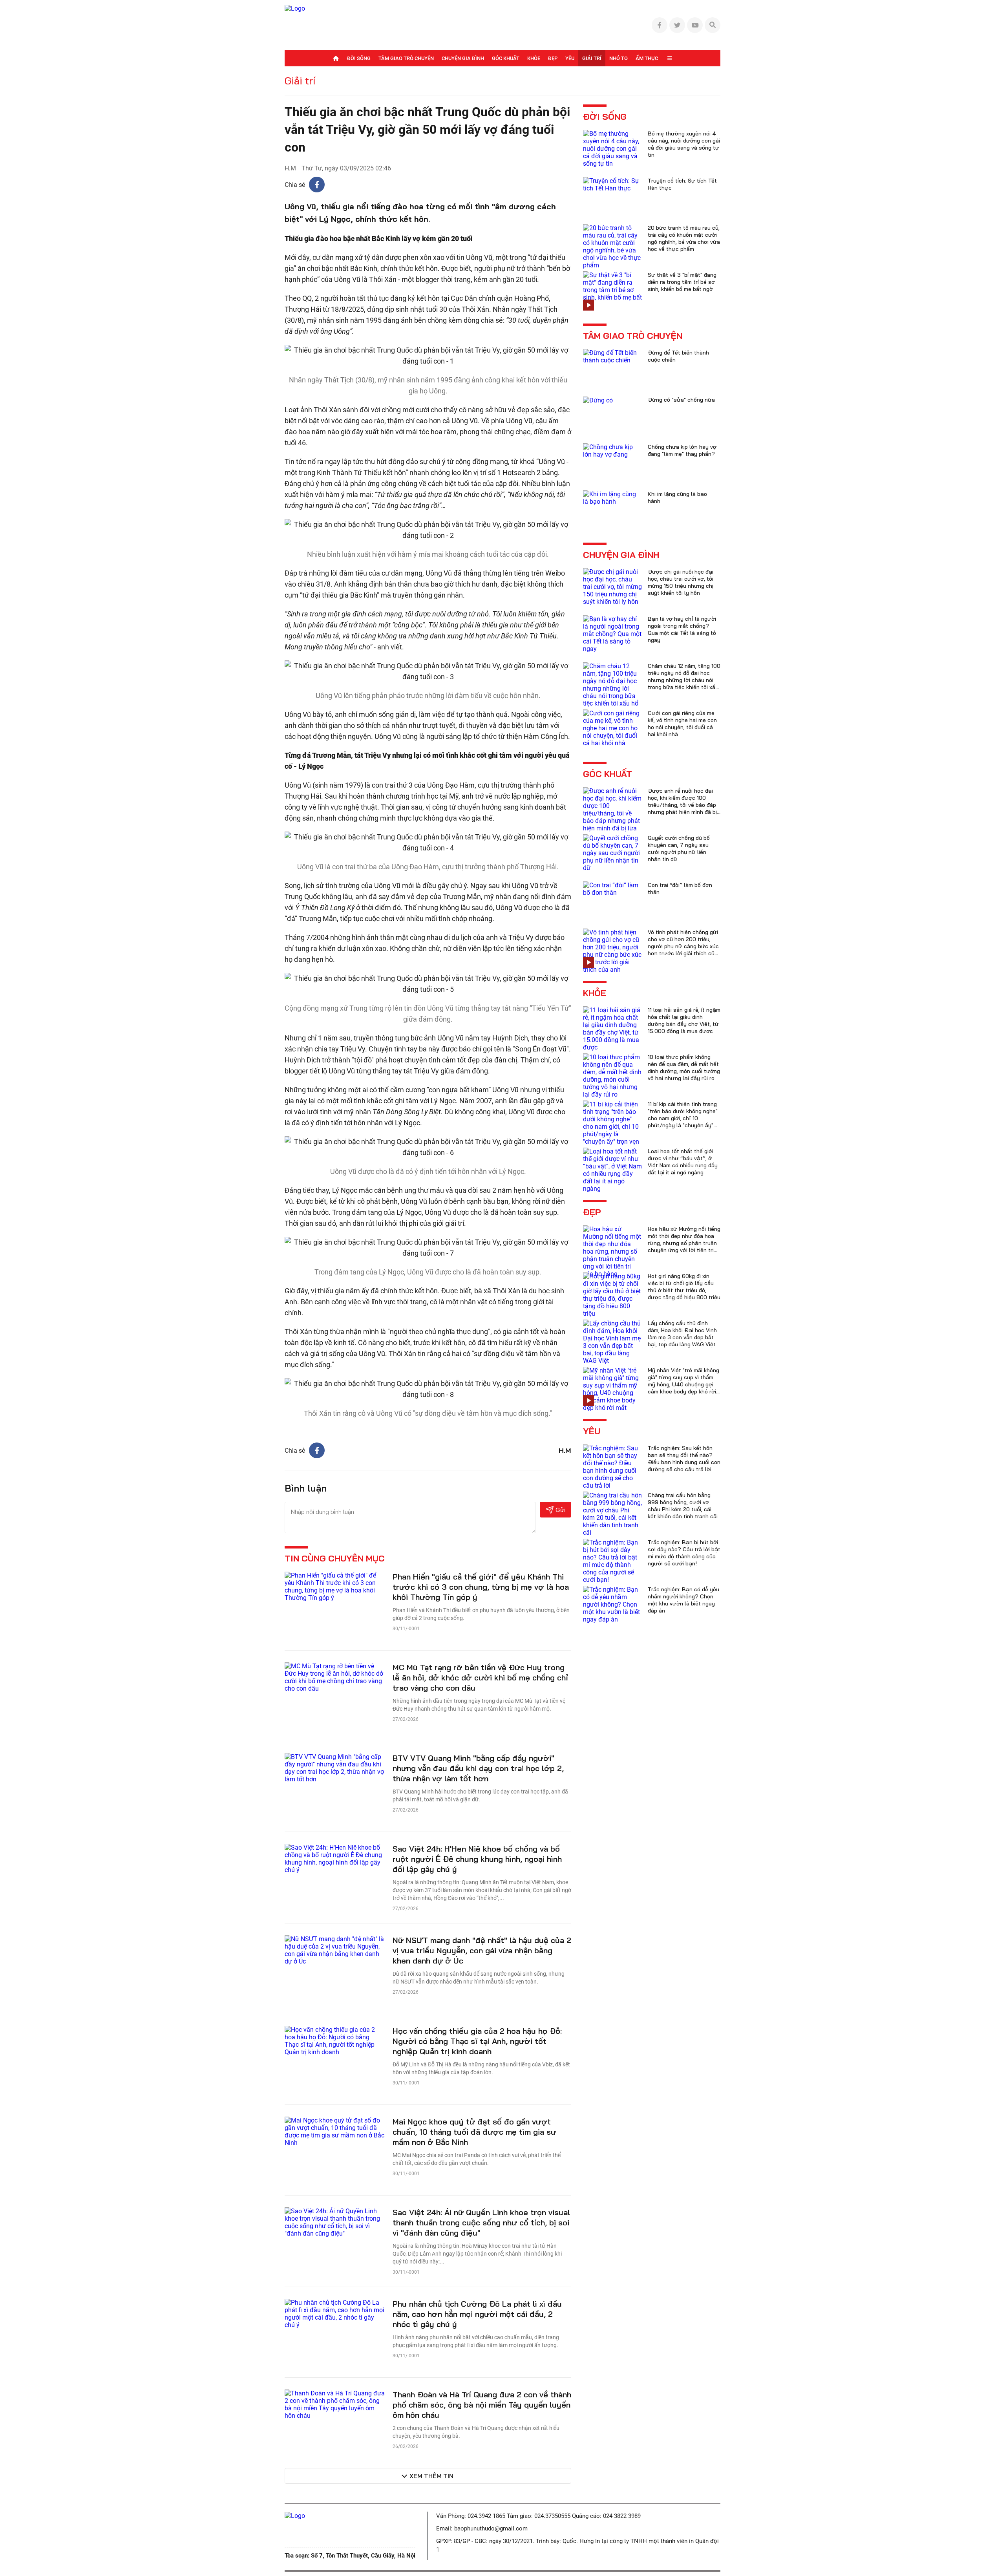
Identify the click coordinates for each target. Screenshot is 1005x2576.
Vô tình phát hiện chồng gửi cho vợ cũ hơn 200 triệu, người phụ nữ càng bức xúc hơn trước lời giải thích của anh (683, 946)
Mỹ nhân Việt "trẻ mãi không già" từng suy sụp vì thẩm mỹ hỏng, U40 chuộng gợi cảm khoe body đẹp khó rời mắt (683, 1384)
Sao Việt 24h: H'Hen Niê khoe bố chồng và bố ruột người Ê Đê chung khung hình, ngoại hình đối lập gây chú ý (477, 1859)
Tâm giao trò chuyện (406, 58)
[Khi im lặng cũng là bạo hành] (612, 497)
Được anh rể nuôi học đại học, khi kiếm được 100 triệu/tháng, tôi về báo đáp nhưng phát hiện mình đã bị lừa (682, 805)
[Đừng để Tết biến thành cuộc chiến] (612, 356)
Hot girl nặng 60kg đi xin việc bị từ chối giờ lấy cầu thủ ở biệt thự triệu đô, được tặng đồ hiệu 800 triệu (684, 1287)
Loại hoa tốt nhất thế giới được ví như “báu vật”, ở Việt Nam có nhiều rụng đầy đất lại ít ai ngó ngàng (683, 1162)
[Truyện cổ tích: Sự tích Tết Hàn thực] (612, 184)
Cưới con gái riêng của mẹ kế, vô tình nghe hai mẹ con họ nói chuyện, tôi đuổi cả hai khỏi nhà (682, 724)
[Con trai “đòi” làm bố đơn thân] (612, 888)
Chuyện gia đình (463, 58)
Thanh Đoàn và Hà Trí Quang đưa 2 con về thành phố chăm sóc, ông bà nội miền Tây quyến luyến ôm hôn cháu (482, 2405)
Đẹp (553, 58)
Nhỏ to (619, 58)
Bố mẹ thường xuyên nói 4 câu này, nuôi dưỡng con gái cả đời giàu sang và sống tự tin (684, 144)
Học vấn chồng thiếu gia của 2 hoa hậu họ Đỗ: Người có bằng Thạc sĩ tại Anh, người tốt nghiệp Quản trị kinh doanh (477, 2041)
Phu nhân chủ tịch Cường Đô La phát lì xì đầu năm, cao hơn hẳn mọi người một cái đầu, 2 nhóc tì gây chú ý (477, 2314)
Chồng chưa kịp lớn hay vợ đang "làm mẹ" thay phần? (682, 450)
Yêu (570, 58)
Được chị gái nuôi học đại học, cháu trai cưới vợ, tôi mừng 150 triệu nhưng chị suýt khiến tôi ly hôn (681, 582)
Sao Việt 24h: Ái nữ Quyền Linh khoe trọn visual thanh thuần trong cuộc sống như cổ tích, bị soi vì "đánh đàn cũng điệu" (481, 2222)
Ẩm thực (647, 58)
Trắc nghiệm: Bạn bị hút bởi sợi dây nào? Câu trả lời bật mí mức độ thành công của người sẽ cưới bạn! (684, 1553)
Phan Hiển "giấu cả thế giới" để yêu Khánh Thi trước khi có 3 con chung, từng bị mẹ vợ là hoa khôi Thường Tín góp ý (481, 1587)
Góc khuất (506, 58)
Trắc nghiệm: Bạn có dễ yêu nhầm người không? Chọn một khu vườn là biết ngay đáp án (683, 1600)
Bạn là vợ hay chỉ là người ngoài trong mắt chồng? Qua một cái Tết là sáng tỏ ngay (682, 629)
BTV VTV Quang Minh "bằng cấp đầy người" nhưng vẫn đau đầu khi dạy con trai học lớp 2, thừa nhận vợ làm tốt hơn (478, 1768)
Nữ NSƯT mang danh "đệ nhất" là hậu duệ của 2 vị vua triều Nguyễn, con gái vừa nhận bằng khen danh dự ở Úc (482, 1950)
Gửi (560, 1510)
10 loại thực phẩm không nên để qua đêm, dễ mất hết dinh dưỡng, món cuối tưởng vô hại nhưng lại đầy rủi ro (684, 1068)
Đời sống (359, 58)
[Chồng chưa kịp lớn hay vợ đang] (612, 450)
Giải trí (592, 58)
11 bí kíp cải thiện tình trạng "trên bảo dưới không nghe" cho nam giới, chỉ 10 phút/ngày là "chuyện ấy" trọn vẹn (683, 1118)
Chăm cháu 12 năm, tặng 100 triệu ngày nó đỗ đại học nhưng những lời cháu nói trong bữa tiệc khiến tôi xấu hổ (684, 680)
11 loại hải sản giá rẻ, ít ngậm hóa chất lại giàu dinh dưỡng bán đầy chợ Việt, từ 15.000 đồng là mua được (684, 1020)
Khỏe (534, 58)
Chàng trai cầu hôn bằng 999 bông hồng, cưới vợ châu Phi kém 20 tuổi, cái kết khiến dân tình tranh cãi (683, 1506)
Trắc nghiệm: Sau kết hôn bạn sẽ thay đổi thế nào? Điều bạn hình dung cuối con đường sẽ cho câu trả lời (684, 1459)
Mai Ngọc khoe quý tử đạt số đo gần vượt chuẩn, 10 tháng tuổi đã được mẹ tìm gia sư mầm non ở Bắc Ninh (474, 2132)
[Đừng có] (598, 400)
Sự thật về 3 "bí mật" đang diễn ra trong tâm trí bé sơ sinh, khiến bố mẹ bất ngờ (682, 282)
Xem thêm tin (431, 2476)
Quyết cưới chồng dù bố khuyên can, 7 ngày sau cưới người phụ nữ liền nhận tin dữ (679, 848)
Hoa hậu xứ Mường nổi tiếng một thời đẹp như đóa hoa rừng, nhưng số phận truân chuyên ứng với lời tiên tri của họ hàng (684, 1243)
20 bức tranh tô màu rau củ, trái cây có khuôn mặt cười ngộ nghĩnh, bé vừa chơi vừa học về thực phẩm (684, 238)
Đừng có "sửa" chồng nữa (681, 400)
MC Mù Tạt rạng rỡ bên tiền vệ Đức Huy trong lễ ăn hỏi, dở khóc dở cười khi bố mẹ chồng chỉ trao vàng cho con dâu (480, 1677)
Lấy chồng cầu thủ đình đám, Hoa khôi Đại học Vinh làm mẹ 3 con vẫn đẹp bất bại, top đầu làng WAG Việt (682, 1334)
